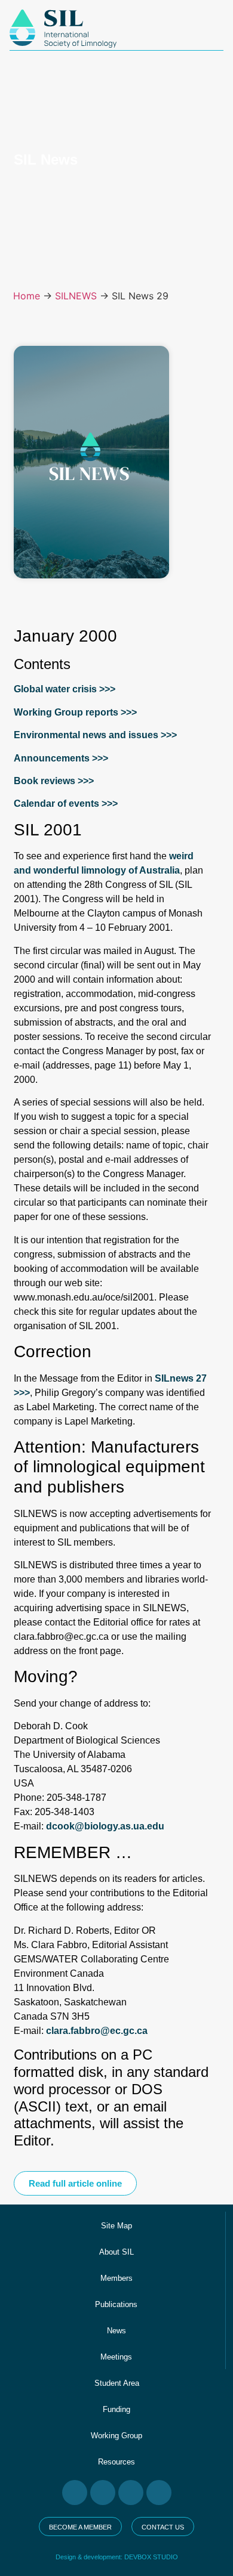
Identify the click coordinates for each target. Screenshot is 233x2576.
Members (116, 2278)
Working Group (116, 2436)
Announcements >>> (61, 758)
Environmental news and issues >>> (95, 735)
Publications (116, 2304)
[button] (75, 2183)
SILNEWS (76, 296)
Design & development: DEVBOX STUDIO (117, 2557)
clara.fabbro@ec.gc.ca (97, 2031)
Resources (116, 2462)
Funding (116, 2409)
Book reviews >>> (54, 781)
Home (27, 296)
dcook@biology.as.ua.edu (105, 1826)
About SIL (116, 2252)
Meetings (116, 2357)
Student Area (117, 2383)
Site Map (116, 2226)
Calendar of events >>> (66, 804)
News (116, 2331)
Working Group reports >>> (75, 712)
